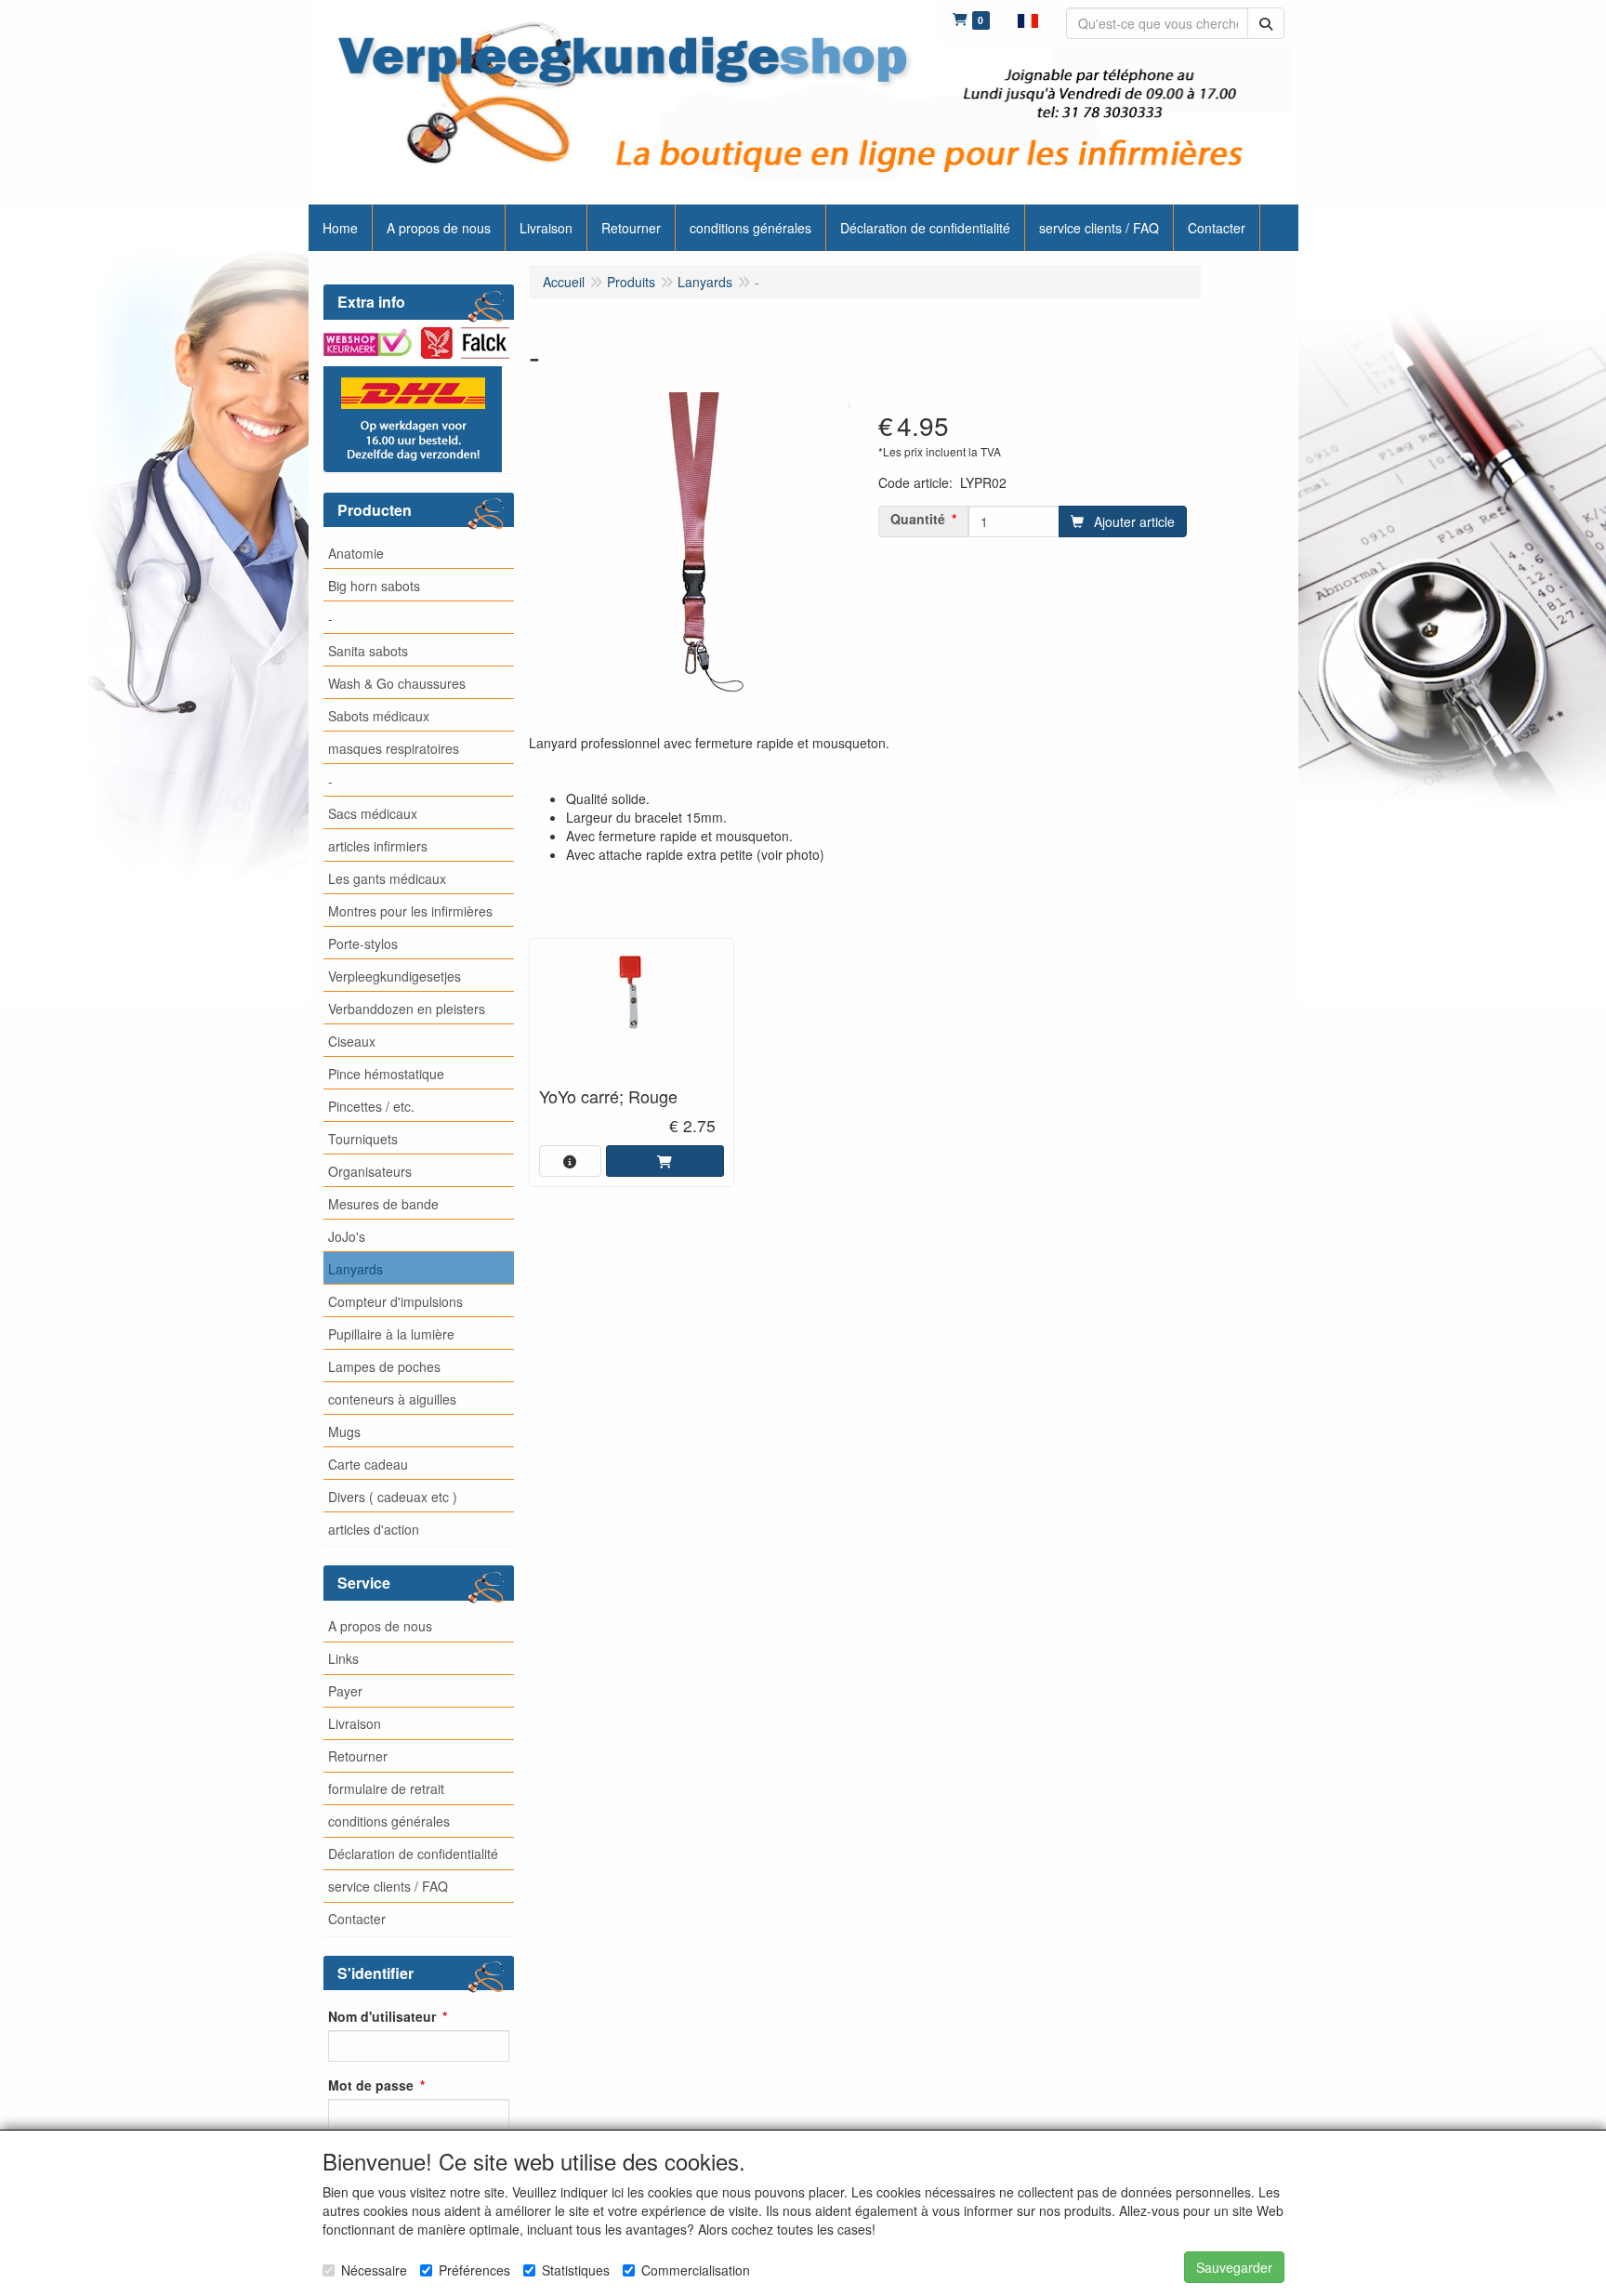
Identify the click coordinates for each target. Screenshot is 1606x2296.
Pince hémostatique (386, 1074)
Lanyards (355, 1269)
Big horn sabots (374, 586)
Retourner (358, 1756)
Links (343, 1658)
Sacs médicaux (373, 813)
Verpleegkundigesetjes (395, 976)
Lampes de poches (384, 1366)
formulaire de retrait (386, 1788)
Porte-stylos (363, 943)
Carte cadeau (368, 1464)
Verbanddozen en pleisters (407, 1009)
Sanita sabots (368, 651)
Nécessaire (374, 2270)
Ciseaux (352, 1041)
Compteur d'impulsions (395, 1301)
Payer (345, 1691)
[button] (1028, 19)
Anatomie (356, 553)
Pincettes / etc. (371, 1106)
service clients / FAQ (388, 1886)
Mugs (344, 1432)
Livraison (355, 1723)
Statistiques (576, 2270)
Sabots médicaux (379, 716)
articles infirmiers (378, 846)
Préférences (474, 2270)
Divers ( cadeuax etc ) (393, 1497)
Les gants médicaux (387, 878)
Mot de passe (371, 2085)
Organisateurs (370, 1171)
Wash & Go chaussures (397, 683)
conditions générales (389, 1821)
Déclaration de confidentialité (413, 1854)
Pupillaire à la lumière (391, 1334)
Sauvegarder (1234, 2267)
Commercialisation (696, 2270)
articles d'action (374, 1529)
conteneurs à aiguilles (392, 1399)
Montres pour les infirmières (410, 911)
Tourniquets (363, 1139)
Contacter (357, 1919)
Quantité (918, 519)
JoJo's (347, 1236)
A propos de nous (380, 1626)
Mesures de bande (383, 1204)
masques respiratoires (394, 748)
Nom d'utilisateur (382, 2016)
